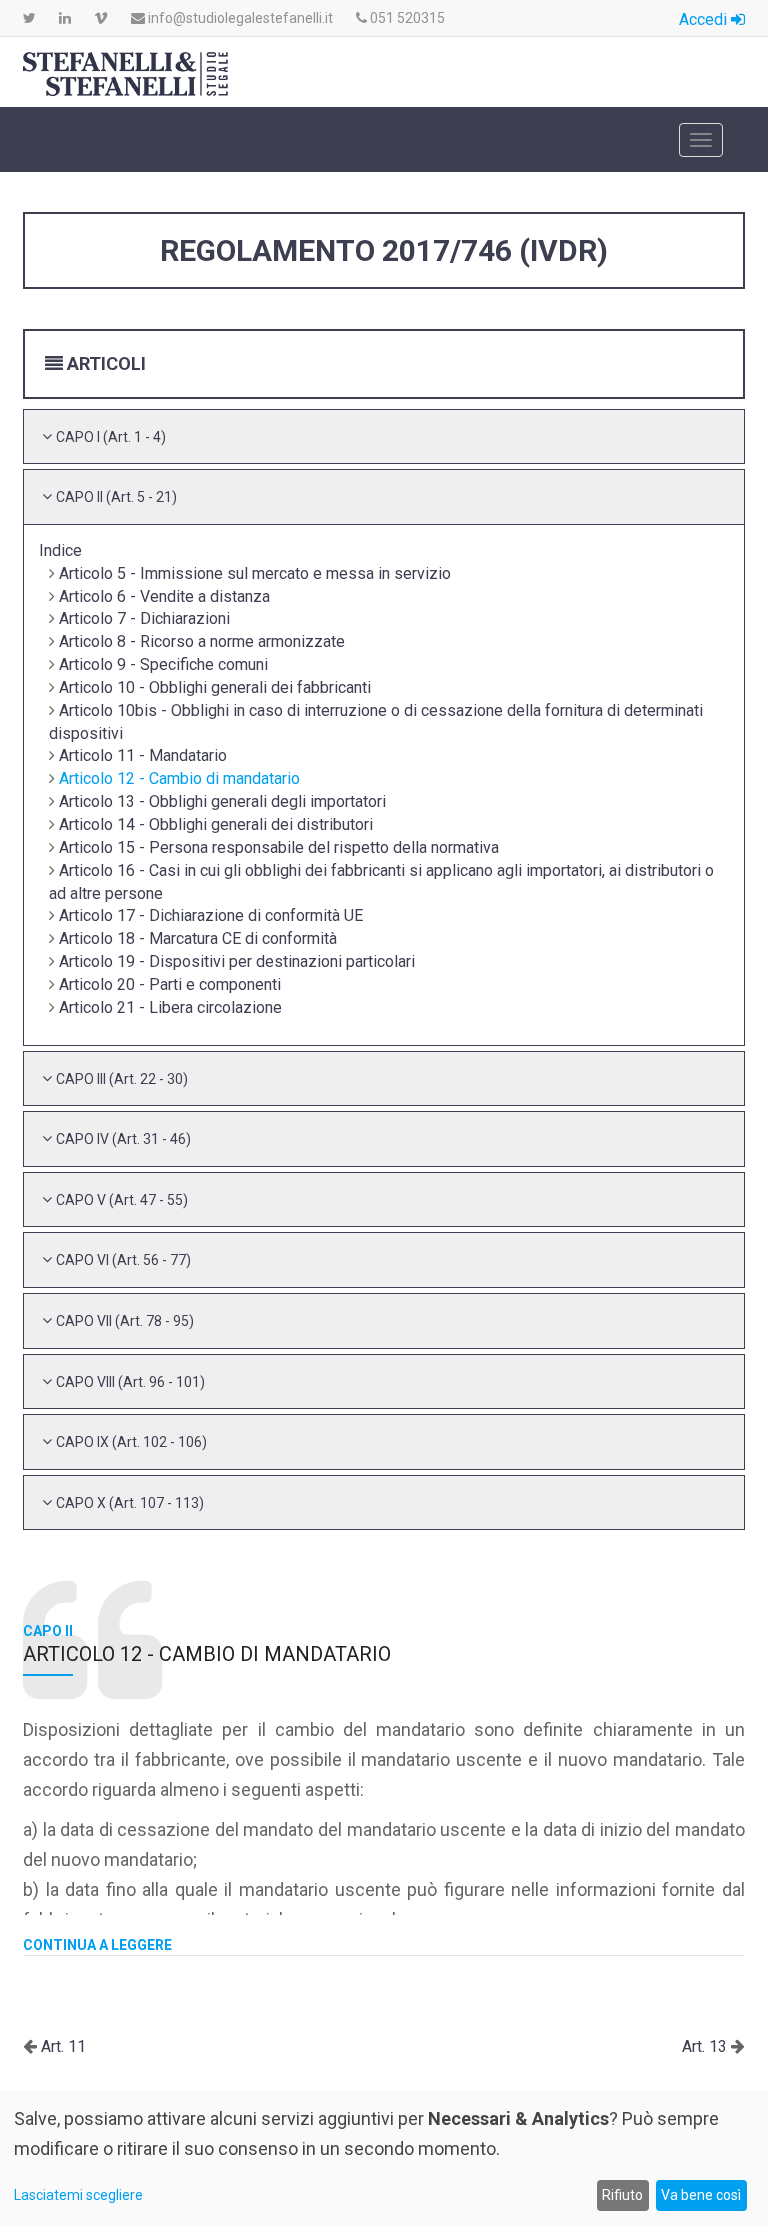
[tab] (384, 437)
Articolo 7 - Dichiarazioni (144, 618)
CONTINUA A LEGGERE (97, 1945)
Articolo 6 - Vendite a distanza (164, 596)
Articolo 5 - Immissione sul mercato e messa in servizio (255, 573)
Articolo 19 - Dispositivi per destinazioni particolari (237, 961)
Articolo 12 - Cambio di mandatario (179, 778)
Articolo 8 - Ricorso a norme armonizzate (202, 641)
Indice (60, 550)
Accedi (705, 19)
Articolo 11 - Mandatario (143, 755)
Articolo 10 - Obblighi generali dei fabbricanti (215, 687)
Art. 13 (706, 2046)
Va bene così (701, 2195)
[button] (111, 436)
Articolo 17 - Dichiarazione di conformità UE (211, 915)
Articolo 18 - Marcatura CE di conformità (198, 938)
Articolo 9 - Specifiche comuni (163, 664)
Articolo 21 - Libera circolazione (170, 1007)
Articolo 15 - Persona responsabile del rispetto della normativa (279, 847)
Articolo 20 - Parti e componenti (170, 984)
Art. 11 (61, 2046)
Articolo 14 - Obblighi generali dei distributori (216, 824)
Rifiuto (622, 2195)
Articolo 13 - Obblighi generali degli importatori (222, 801)
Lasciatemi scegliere (78, 2195)
